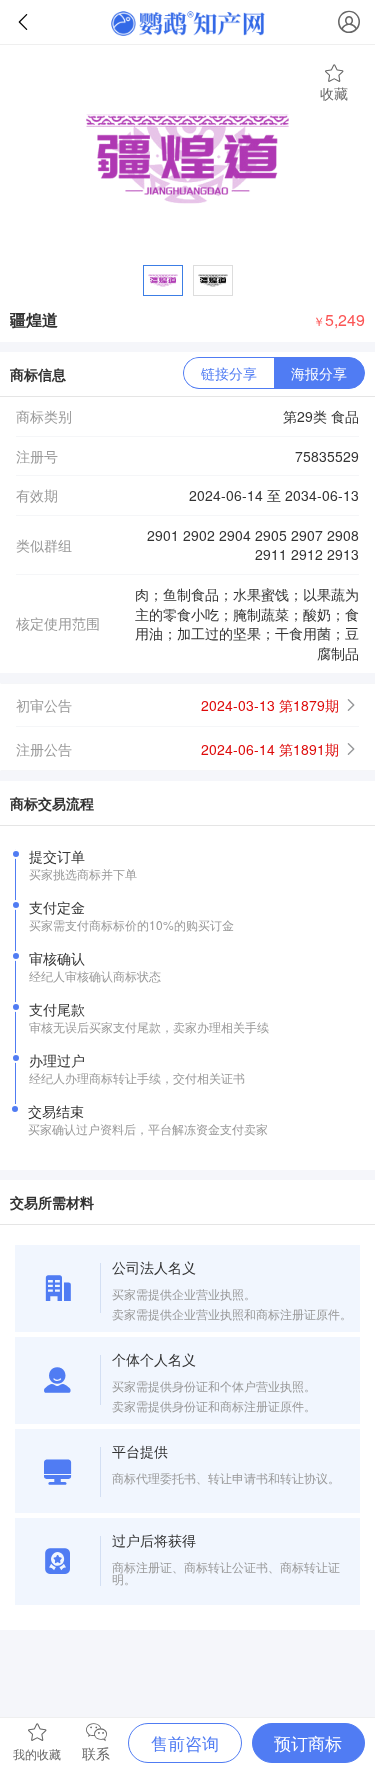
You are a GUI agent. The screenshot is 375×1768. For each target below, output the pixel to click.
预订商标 (308, 1742)
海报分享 (319, 373)
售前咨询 (185, 1742)
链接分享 (229, 373)
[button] (187, 705)
